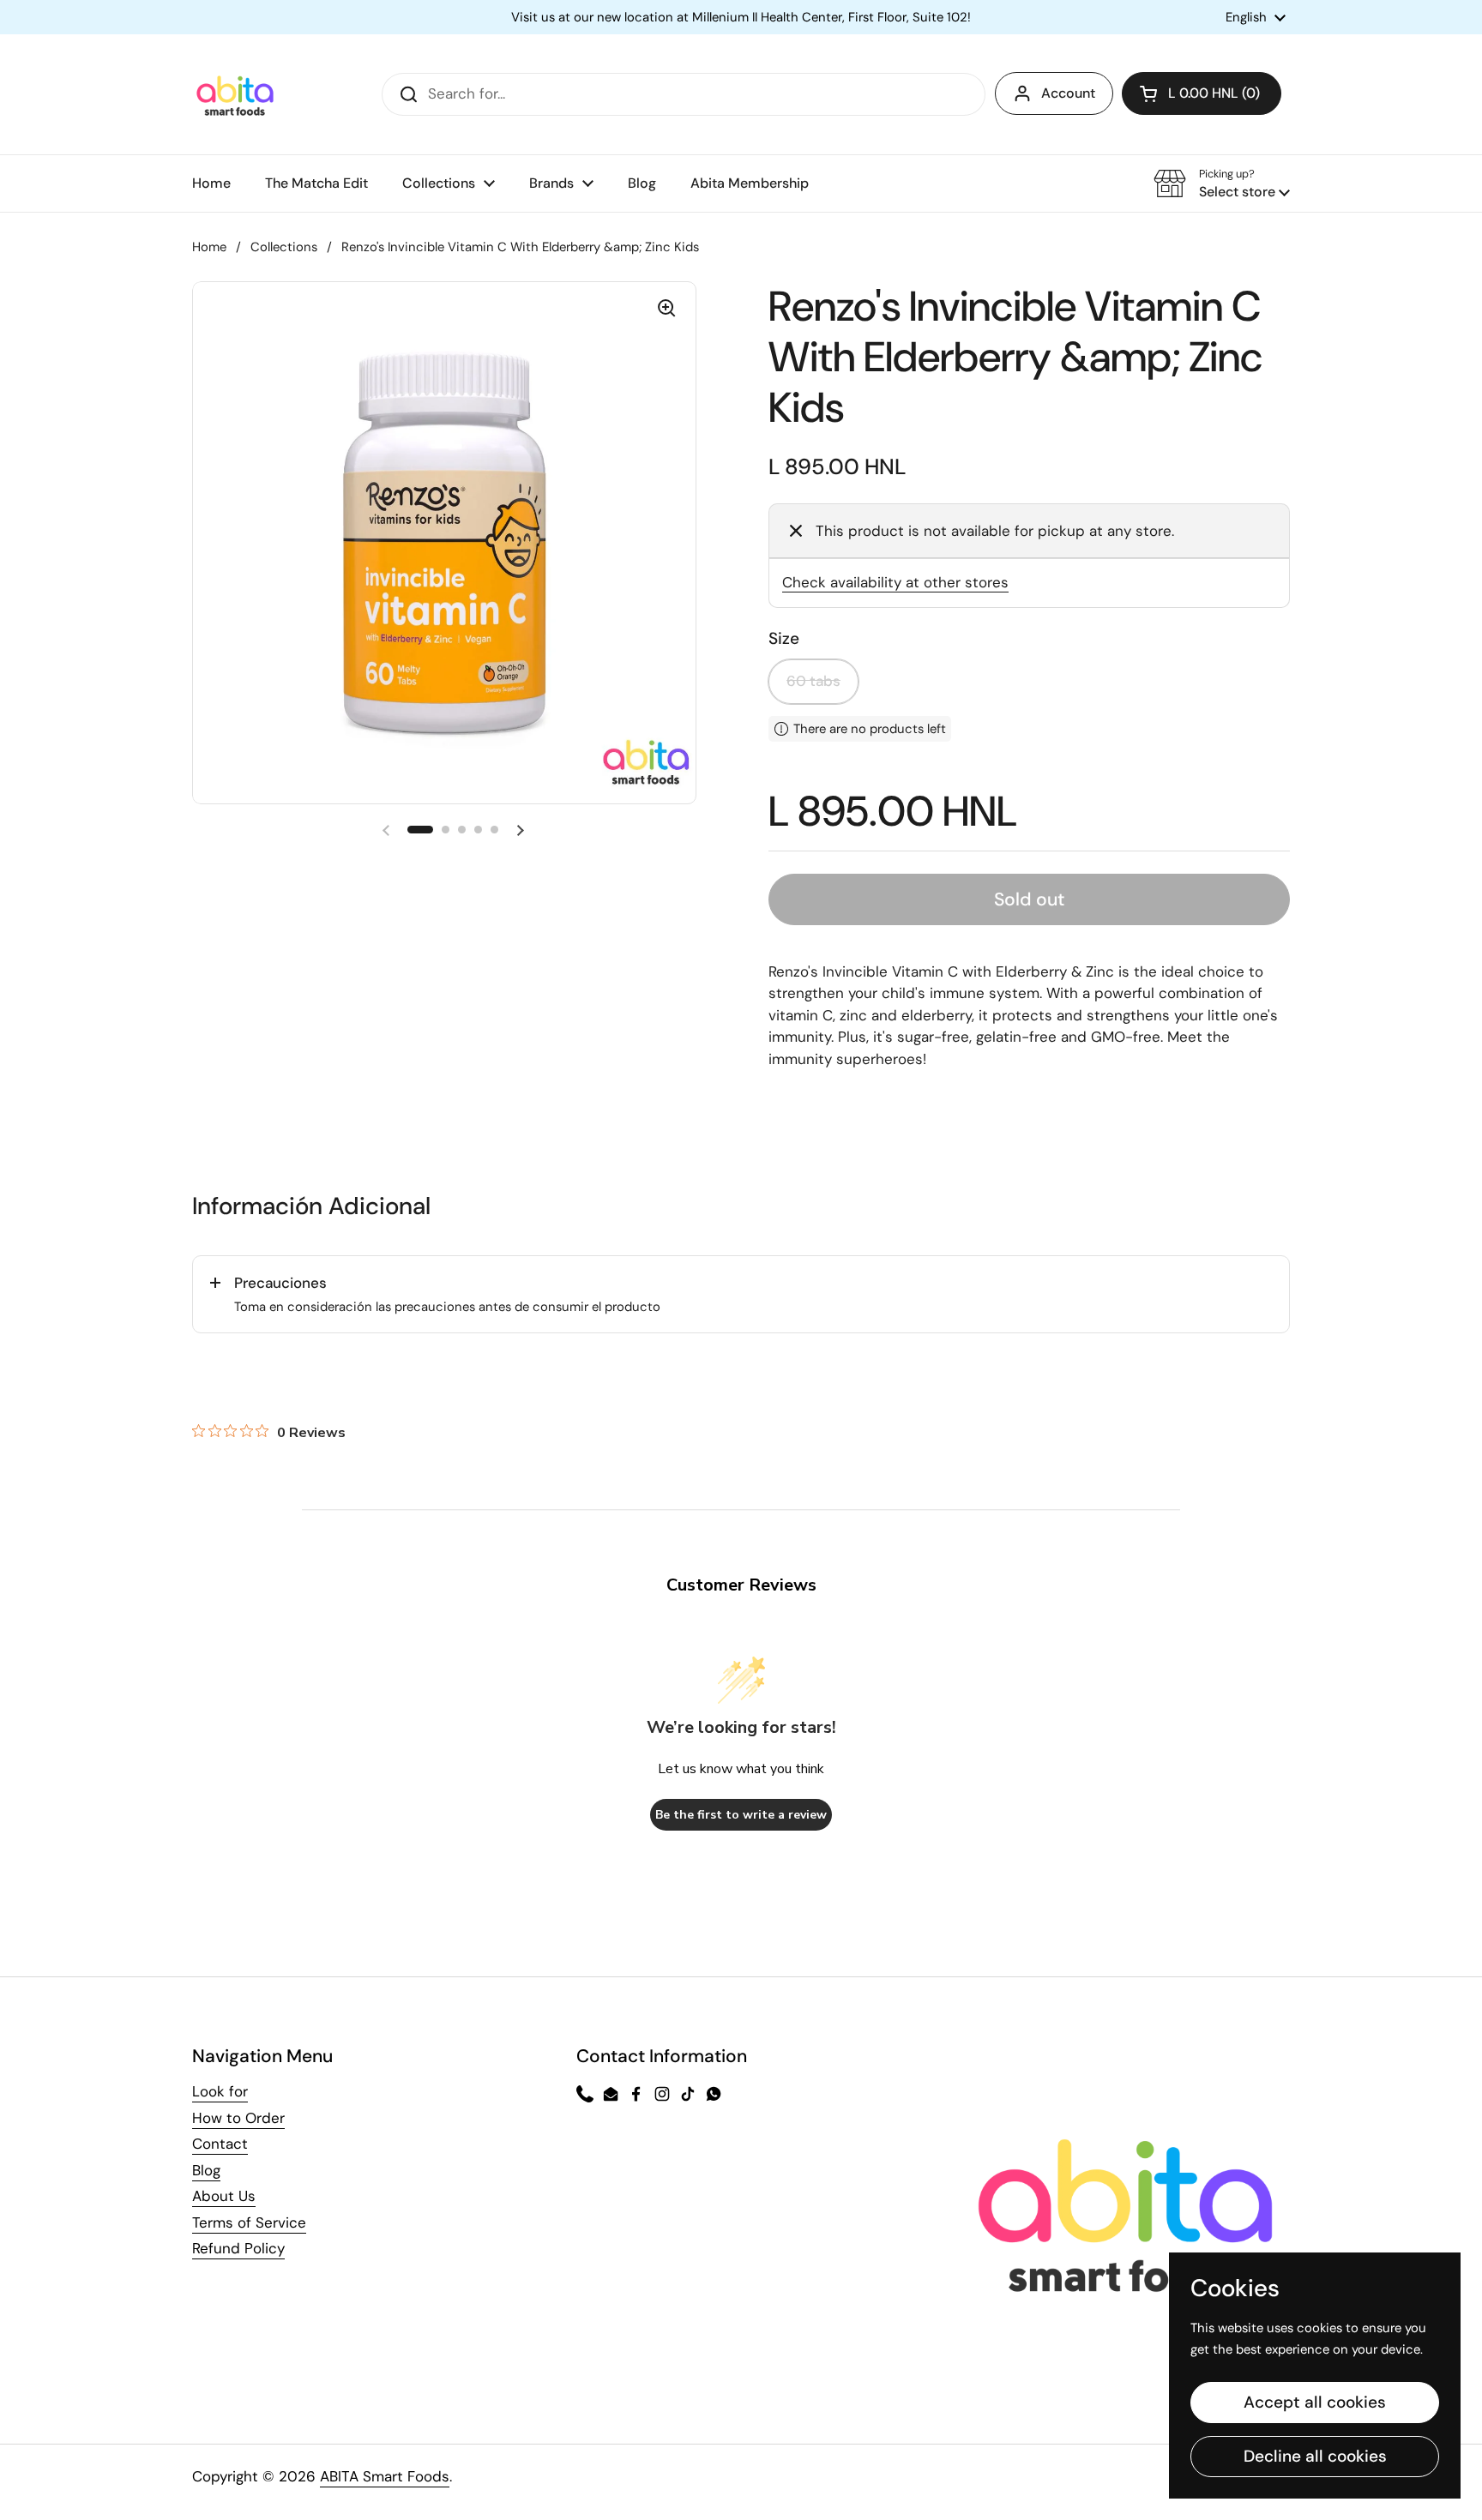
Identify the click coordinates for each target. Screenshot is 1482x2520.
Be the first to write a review (741, 1815)
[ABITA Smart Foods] (235, 94)
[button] (1202, 93)
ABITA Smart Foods (385, 2476)
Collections (284, 247)
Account (1068, 93)
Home (209, 247)
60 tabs (813, 681)
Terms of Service (249, 2222)
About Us (224, 2196)
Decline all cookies (1315, 2456)
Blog (206, 2170)
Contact (220, 2144)
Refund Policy (238, 2248)
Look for (220, 2091)
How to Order (238, 2118)
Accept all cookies (1315, 2402)
